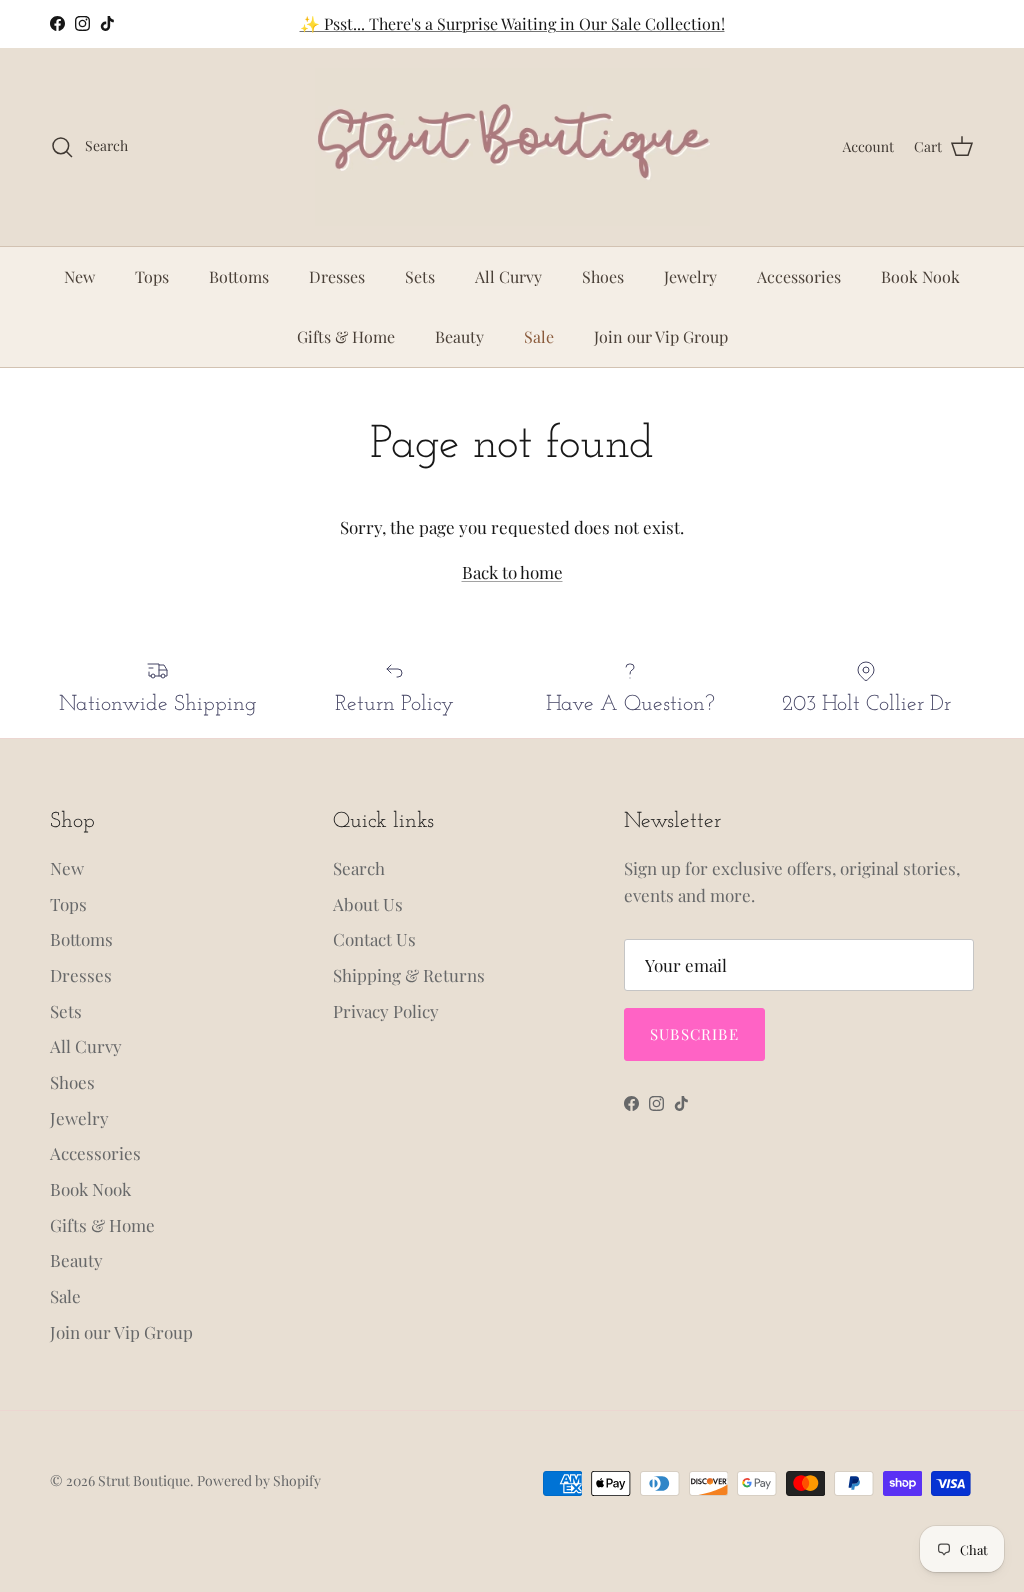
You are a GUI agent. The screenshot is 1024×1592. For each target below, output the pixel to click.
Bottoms (239, 276)
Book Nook (920, 276)
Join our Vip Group (661, 336)
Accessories (799, 276)
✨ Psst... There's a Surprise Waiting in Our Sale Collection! (512, 23)
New (79, 276)
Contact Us (374, 939)
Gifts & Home (346, 336)
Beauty (459, 336)
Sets (420, 276)
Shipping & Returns (409, 975)
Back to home (512, 572)
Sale (539, 336)
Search (359, 868)
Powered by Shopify (259, 1480)
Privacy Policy (386, 1011)
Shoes (603, 276)
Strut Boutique (144, 1480)
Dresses (337, 276)
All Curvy (508, 276)
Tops (152, 276)
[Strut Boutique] (512, 147)
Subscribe (694, 1034)
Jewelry (690, 276)
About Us (368, 904)
